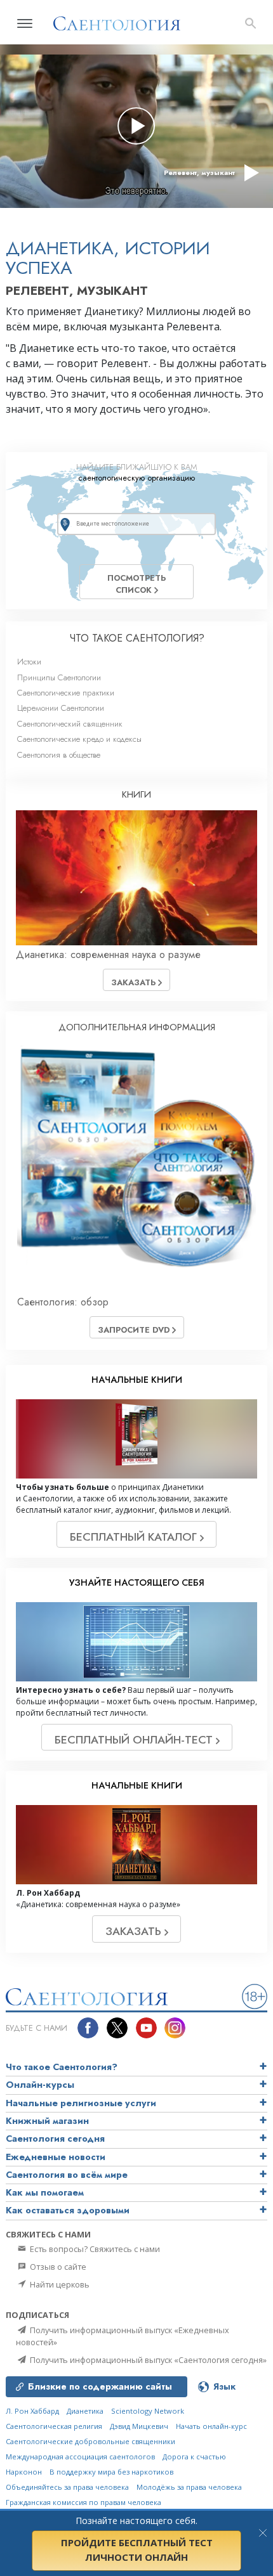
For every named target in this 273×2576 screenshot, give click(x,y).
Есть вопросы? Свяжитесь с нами (94, 2249)
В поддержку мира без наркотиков (111, 2472)
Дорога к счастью (194, 2456)
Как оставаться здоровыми (68, 2210)
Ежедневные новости (56, 2157)
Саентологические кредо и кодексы (79, 739)
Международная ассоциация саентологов (80, 2456)
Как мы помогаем (45, 2192)
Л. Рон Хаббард (32, 2411)
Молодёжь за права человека (189, 2487)
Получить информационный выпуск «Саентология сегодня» (147, 2360)
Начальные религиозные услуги (81, 2103)
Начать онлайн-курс (211, 2426)
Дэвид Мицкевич (139, 2426)
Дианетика (85, 2411)
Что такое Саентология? (62, 2067)
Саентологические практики (66, 693)
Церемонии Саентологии (61, 708)
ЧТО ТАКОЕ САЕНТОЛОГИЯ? (137, 638)
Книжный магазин (47, 2121)
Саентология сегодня (55, 2139)
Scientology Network (148, 2411)
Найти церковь (59, 2284)
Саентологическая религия (54, 2426)
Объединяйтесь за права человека (67, 2487)
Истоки (29, 662)
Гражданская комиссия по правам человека (83, 2502)
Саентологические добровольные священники (90, 2441)
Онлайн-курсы (40, 2085)
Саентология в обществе (59, 755)
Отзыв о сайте (57, 2267)
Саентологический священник (70, 724)
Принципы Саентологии (59, 677)
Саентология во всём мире (67, 2175)
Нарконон (24, 2472)
